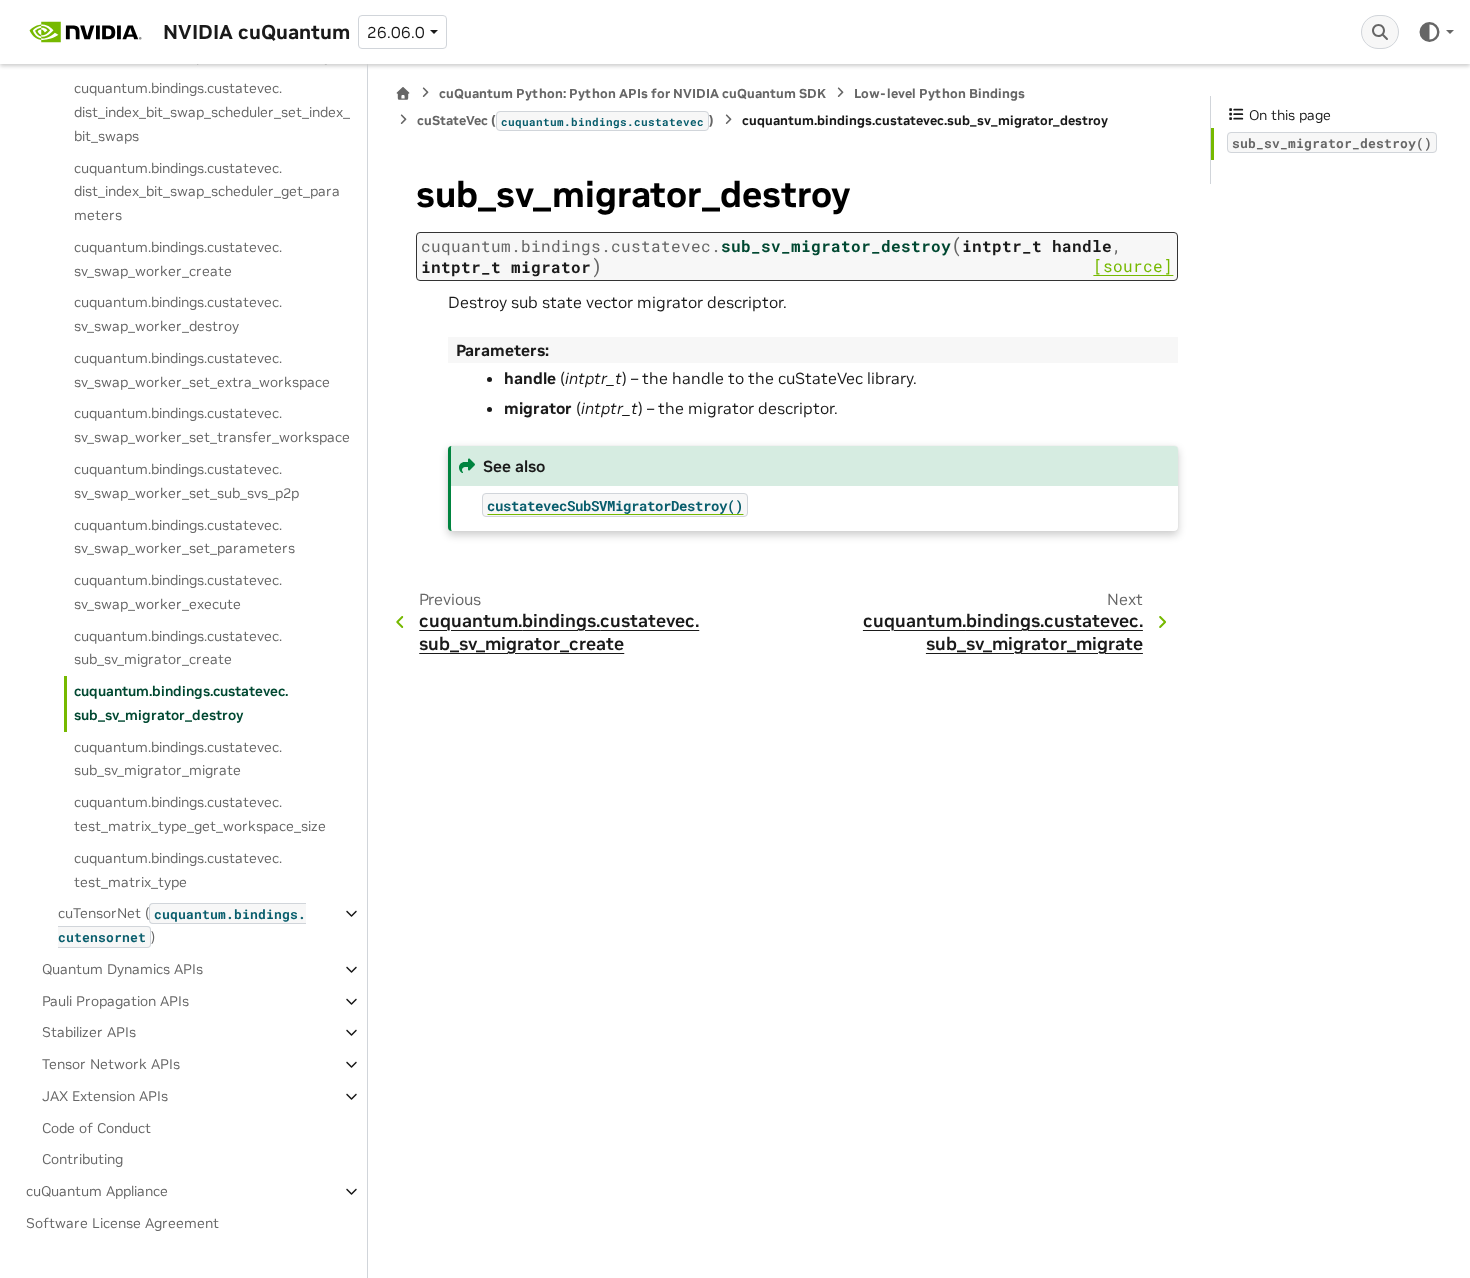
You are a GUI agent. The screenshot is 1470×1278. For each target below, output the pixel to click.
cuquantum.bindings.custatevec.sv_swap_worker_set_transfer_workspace (212, 425)
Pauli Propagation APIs (115, 1001)
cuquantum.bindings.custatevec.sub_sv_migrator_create (178, 648)
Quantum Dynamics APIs (122, 969)
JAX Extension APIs (105, 1096)
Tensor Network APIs (111, 1064)
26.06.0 (396, 32)
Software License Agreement (122, 1223)
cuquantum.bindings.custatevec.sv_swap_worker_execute (178, 592)
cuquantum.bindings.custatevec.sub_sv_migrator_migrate (178, 759)
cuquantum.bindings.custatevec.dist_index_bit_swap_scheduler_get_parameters (207, 192)
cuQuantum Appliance (97, 1191)
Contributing (82, 1159)
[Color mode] (1435, 32)
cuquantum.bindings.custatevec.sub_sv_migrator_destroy (181, 703)
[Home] (403, 93)
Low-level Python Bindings (939, 93)
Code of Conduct (96, 1128)
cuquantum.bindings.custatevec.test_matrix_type (178, 870)
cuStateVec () (565, 120)
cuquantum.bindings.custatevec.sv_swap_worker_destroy (178, 314)
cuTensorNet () (182, 925)
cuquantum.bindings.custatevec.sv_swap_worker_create (178, 259)
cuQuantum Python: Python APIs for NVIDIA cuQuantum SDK (632, 93)
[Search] (1380, 32)
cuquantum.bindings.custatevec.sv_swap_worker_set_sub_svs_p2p (186, 481)
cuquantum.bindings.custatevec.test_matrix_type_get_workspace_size (200, 814)
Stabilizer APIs (89, 1032)
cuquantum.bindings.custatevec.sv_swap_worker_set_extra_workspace (202, 370)
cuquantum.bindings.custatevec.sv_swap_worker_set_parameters (184, 537)
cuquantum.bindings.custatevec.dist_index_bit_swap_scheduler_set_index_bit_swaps (212, 112)
